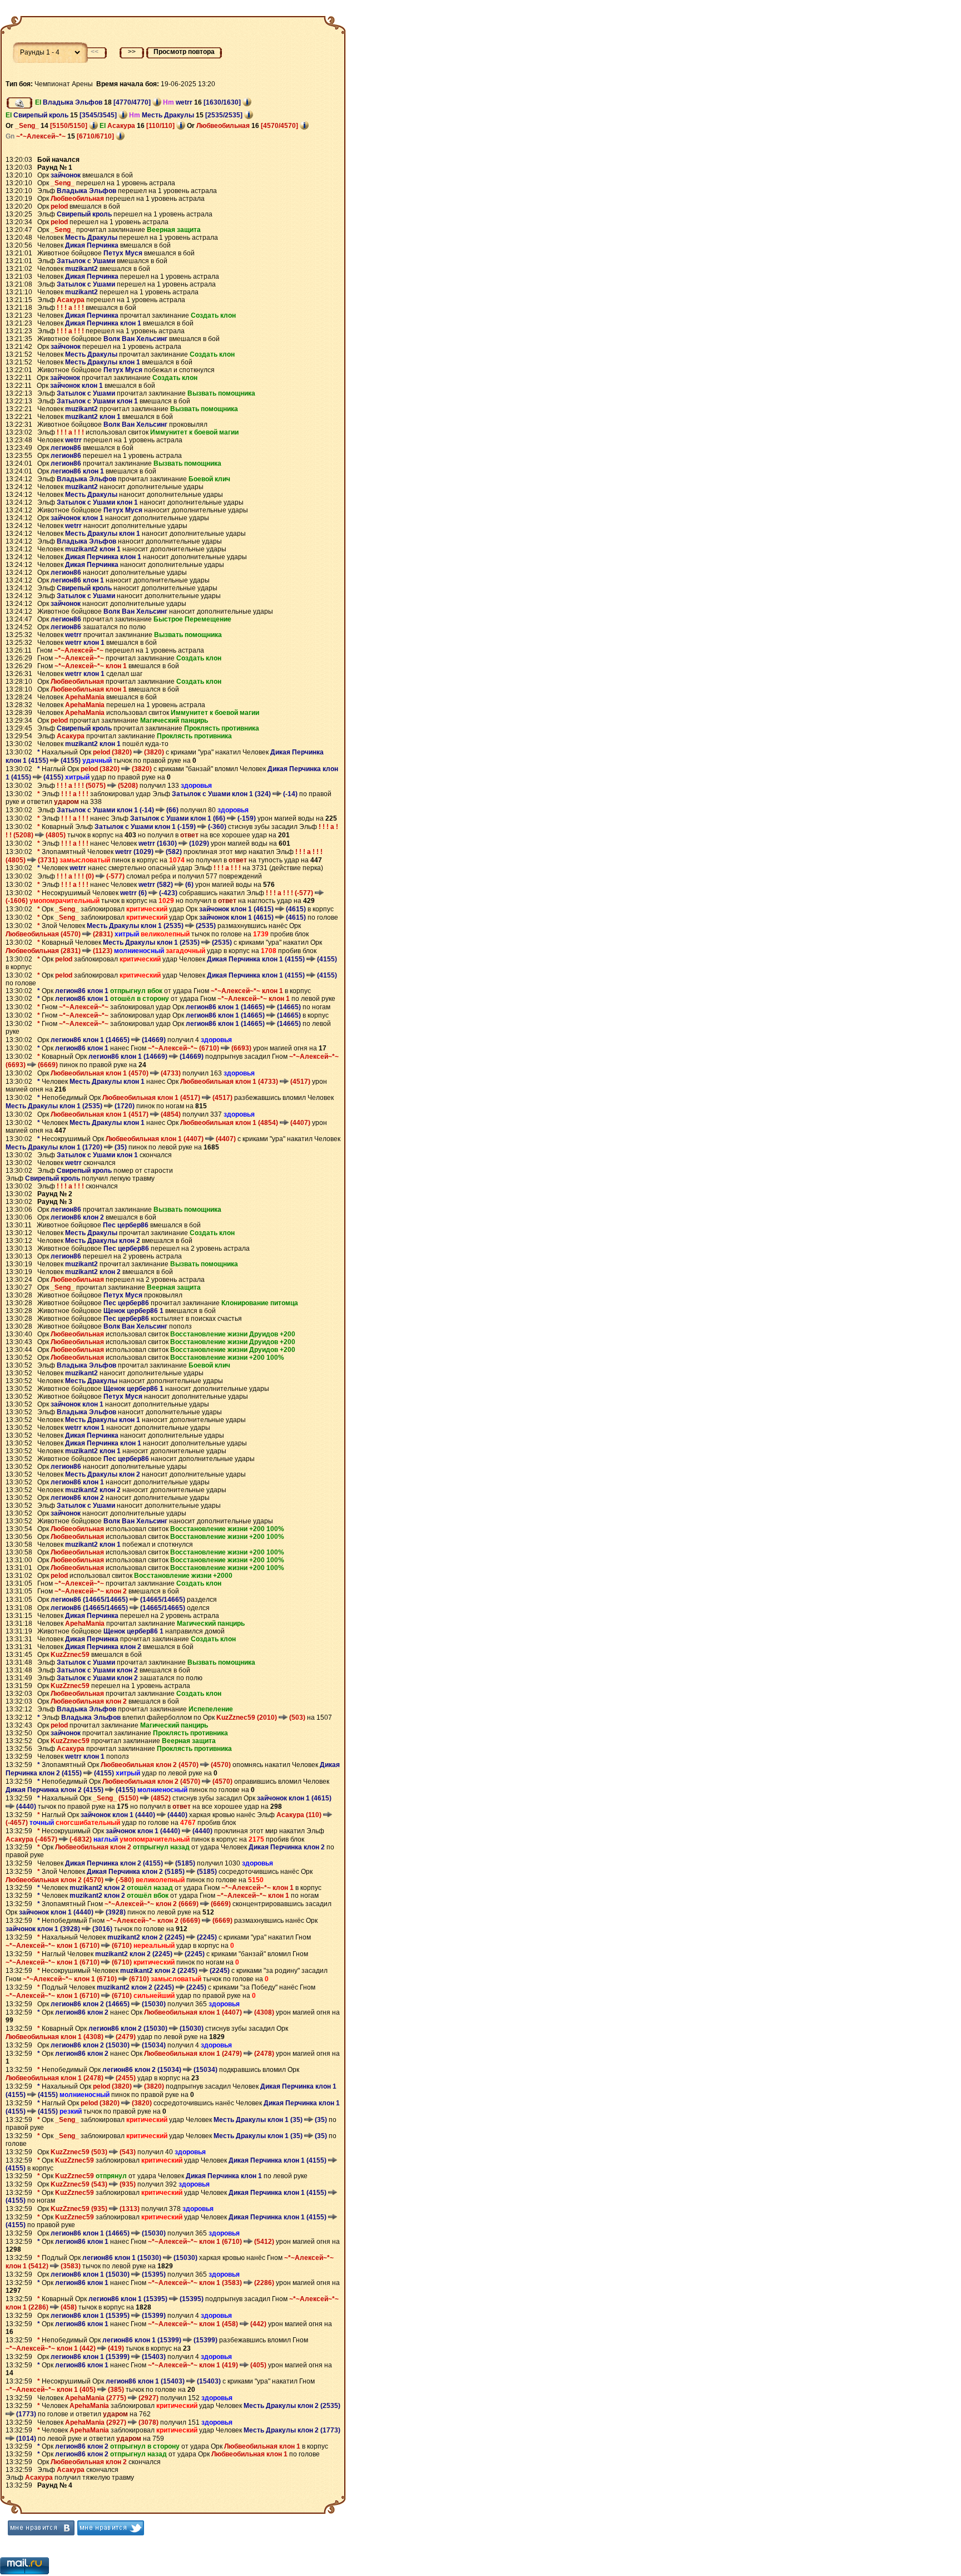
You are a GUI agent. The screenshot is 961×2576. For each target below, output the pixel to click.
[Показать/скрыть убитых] (19, 103)
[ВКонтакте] (41, 2528)
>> (132, 52)
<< (95, 52)
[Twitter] (111, 2528)
